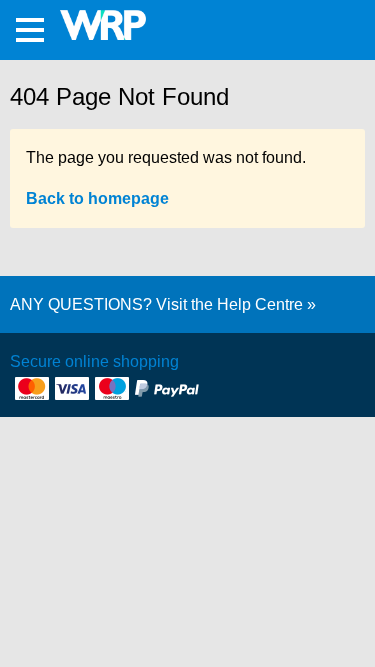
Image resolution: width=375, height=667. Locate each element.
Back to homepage (97, 198)
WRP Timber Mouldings (111, 25)
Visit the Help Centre (229, 304)
